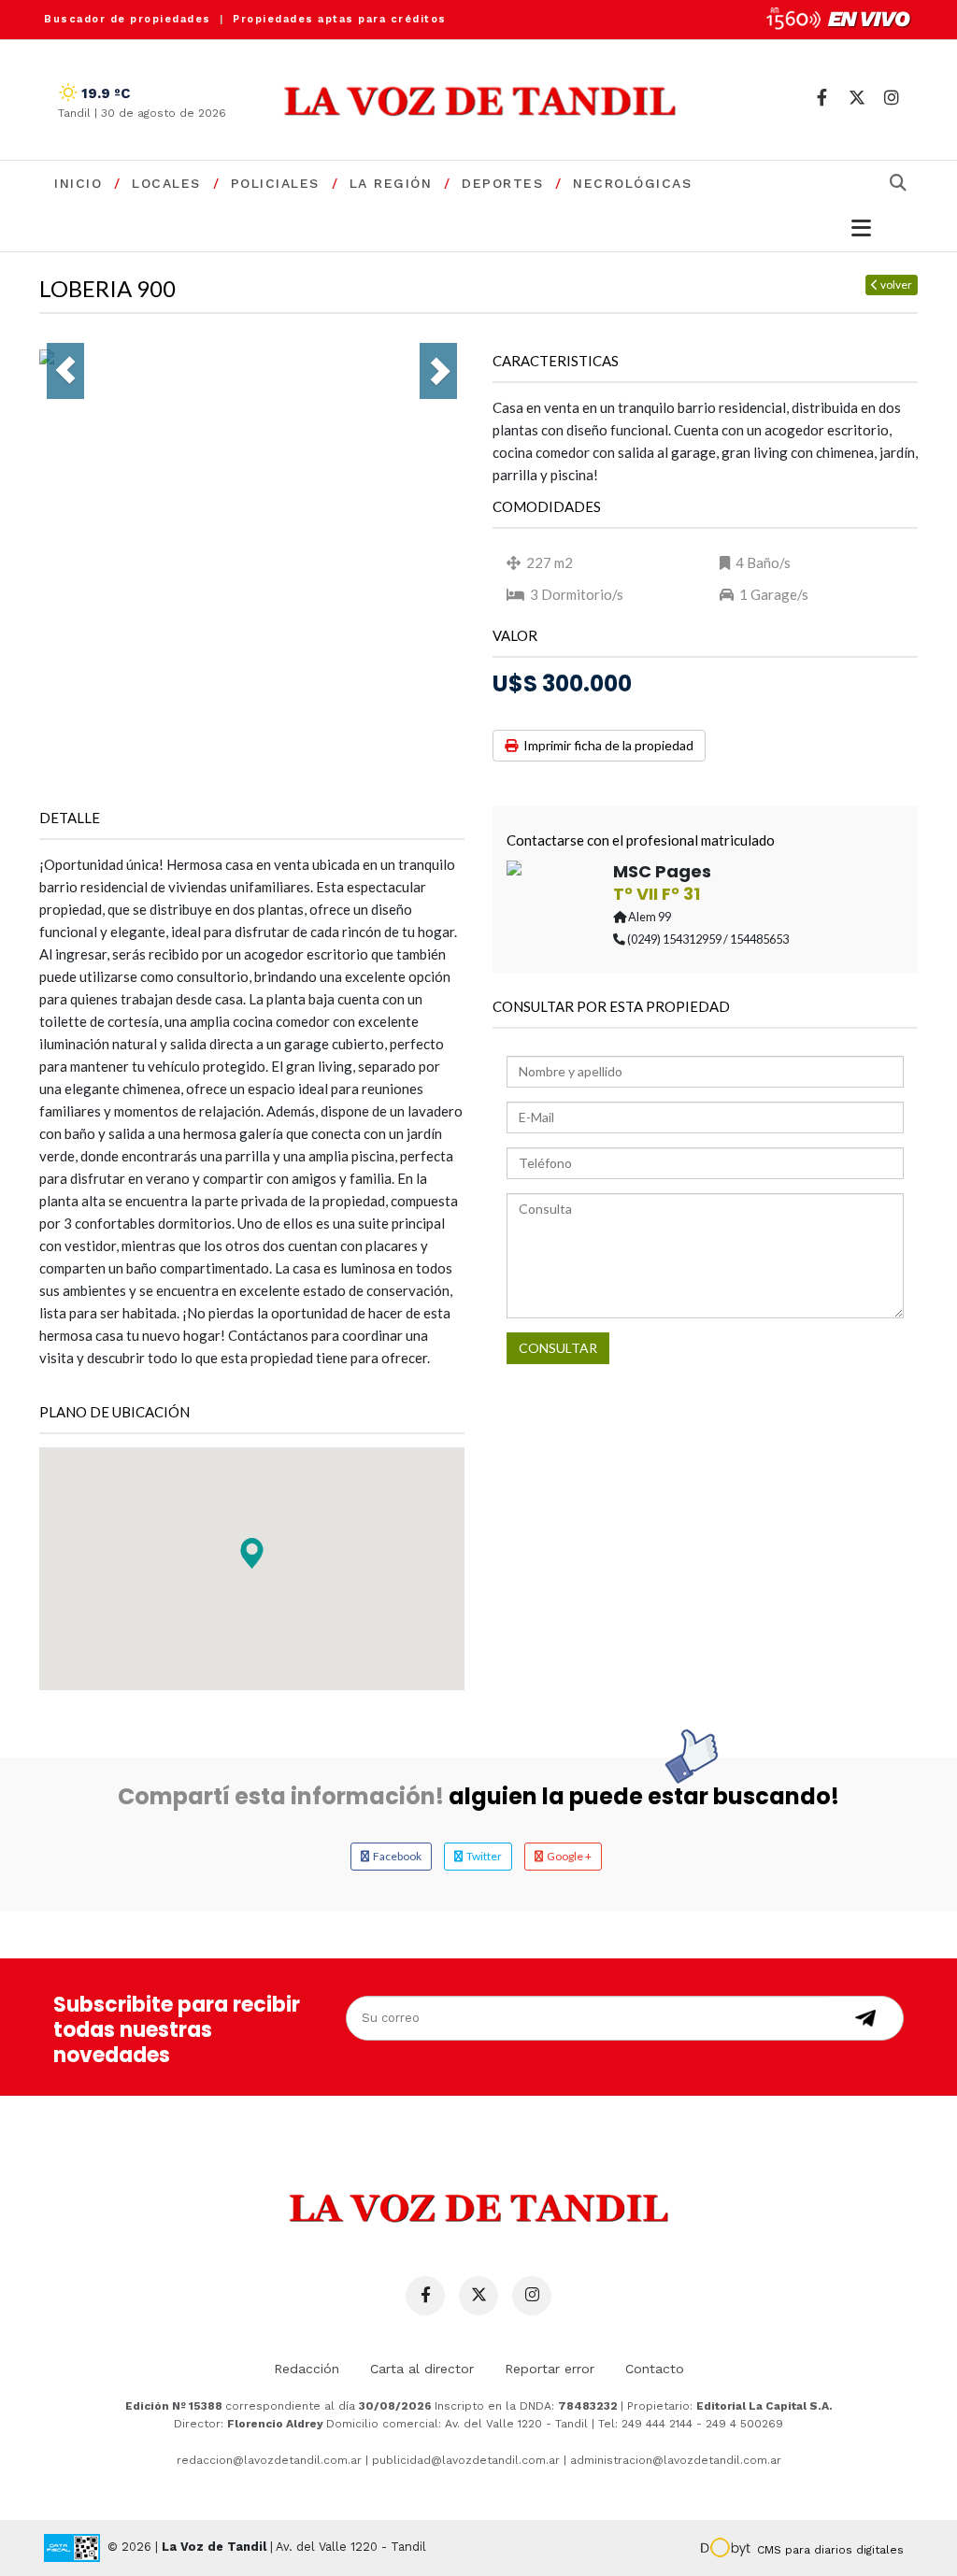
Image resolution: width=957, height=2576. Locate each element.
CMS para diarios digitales (830, 2550)
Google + (567, 1856)
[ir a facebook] (822, 98)
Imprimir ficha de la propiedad (606, 745)
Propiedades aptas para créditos (340, 19)
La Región (391, 183)
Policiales (275, 183)
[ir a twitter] (857, 98)
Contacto (655, 2369)
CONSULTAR (558, 1348)
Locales (166, 183)
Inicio (78, 183)
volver (895, 285)
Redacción (307, 2369)
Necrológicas (632, 183)
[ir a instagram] (891, 98)
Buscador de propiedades (128, 19)
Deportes (502, 183)
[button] (252, 1553)
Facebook (395, 1856)
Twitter (482, 1856)
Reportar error (550, 2369)
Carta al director (422, 2369)
